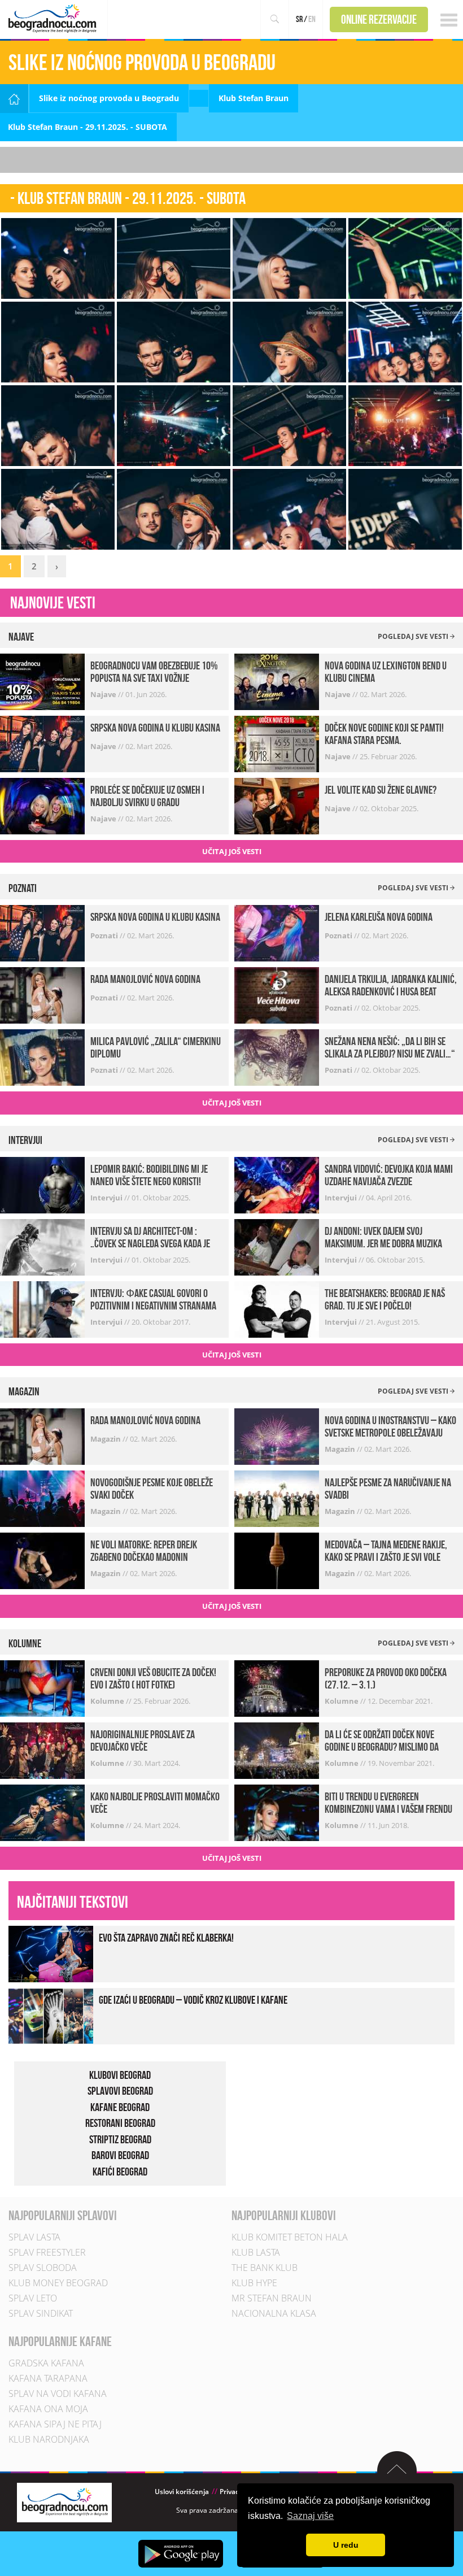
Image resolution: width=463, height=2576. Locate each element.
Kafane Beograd (120, 2107)
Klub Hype (254, 2283)
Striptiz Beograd (120, 2139)
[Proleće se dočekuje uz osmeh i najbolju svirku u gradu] (42, 805)
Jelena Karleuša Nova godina (379, 917)
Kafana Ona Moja (48, 2409)
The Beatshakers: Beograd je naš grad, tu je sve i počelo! (385, 1299)
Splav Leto (33, 2298)
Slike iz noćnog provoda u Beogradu (109, 98)
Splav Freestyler (47, 2252)
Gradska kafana (46, 2363)
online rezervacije (379, 19)
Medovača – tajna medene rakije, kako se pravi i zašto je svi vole (386, 1551)
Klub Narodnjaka (49, 2439)
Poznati (105, 935)
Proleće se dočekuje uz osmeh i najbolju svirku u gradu (147, 796)
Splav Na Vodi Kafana (58, 2394)
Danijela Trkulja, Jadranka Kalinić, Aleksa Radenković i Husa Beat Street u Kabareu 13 (391, 991)
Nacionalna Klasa (274, 2313)
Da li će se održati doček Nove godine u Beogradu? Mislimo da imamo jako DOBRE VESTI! (382, 1747)
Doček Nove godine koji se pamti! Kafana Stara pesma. (384, 734)
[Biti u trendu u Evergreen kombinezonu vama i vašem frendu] (277, 1812)
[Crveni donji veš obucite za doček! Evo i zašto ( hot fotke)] (42, 1688)
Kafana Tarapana (48, 2378)
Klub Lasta (256, 2252)
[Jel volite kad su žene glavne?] (277, 805)
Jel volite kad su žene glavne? (381, 790)
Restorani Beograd (120, 2123)
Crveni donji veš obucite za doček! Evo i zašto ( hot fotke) (153, 1678)
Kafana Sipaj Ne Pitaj (55, 2424)
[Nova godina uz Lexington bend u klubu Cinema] (277, 681)
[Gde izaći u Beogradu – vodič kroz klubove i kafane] (51, 2015)
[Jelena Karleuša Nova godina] (277, 932)
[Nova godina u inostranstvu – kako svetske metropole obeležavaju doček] (277, 1436)
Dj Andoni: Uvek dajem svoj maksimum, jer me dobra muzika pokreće (383, 1243)
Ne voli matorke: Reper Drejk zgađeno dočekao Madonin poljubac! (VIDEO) (144, 1557)
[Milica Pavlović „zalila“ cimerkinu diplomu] (42, 1057)
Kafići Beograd (120, 2172)
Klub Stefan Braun (254, 98)
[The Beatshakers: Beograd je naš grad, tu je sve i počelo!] (277, 1309)
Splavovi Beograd (120, 2091)
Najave (104, 694)
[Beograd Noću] (64, 2502)
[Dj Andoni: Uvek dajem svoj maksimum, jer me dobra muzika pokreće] (277, 1246)
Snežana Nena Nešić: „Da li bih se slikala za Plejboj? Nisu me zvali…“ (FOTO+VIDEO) (390, 1054)
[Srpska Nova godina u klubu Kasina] (42, 743)
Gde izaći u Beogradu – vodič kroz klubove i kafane (193, 2000)
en (312, 19)
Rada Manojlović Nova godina (145, 979)
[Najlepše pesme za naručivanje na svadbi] (277, 1498)
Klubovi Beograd (120, 2075)
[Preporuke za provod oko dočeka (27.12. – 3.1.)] (277, 1688)
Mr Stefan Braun (272, 2298)
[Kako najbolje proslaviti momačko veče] (42, 1812)
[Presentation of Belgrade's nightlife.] (54, 18)
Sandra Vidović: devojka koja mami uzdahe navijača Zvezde (389, 1175)
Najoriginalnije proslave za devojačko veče (143, 1740)
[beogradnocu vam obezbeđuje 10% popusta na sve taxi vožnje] (42, 681)
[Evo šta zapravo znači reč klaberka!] (51, 1953)
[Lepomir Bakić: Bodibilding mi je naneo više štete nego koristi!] (42, 1184)
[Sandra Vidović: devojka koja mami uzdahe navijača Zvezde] (277, 1184)
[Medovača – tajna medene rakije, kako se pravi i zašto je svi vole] (277, 1560)
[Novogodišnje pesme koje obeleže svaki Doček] (42, 1498)
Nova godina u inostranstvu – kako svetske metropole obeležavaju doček (390, 1433)
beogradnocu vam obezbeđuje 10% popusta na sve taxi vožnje (154, 672)
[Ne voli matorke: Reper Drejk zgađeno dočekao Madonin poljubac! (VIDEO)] (42, 1560)
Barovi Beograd (120, 2155)
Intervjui (107, 1198)
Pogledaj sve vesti (414, 636)
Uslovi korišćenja (182, 2492)
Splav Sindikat (41, 2313)
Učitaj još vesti (232, 851)
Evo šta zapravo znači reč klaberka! (166, 1938)
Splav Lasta (34, 2237)
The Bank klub (265, 2268)
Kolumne (108, 1701)
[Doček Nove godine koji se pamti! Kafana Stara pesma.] (277, 743)
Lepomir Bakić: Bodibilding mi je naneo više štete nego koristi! (149, 1175)
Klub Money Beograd (58, 2283)
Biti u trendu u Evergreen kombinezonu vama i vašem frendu (388, 1803)
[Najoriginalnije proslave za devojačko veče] (42, 1750)
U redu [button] (346, 2545)
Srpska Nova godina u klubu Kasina (155, 728)
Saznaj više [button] (310, 2516)
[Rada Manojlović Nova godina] (42, 995)
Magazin (106, 1439)
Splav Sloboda (43, 2268)
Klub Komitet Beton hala (290, 2237)
